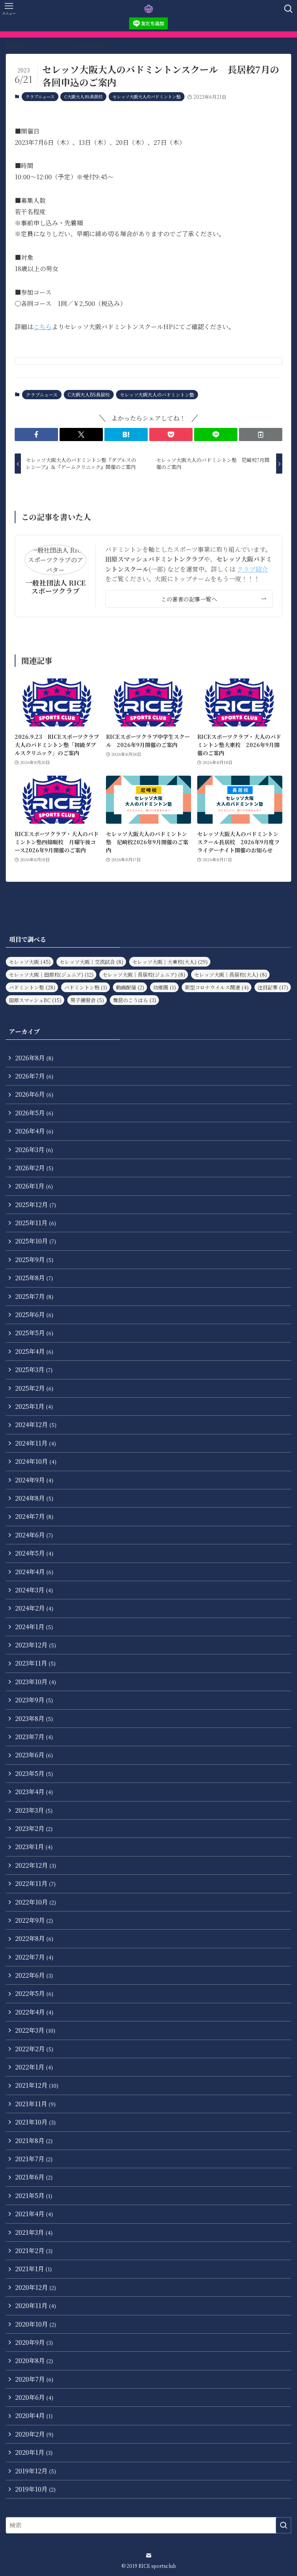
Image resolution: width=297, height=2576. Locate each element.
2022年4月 (34, 2012)
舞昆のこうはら (135, 1000)
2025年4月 (34, 1351)
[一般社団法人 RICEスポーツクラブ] (149, 9)
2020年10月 (36, 2324)
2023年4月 (34, 1792)
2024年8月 (34, 1498)
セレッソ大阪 (30, 962)
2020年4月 (34, 2415)
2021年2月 (34, 2251)
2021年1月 (33, 2269)
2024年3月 (34, 1590)
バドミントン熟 (86, 987)
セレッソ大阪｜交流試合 (91, 962)
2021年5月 (34, 2196)
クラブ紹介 (253, 569)
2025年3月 (34, 1370)
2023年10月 (36, 1682)
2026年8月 (34, 1058)
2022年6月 (34, 1975)
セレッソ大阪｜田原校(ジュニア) (51, 975)
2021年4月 (34, 2214)
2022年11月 (35, 1883)
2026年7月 (34, 1076)
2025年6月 (34, 1315)
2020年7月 (34, 2379)
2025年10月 (36, 1241)
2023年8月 (34, 1718)
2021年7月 (34, 2159)
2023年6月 (34, 1755)
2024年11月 (36, 1443)
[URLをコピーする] (261, 434)
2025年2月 (34, 1388)
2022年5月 (34, 1993)
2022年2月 (34, 2049)
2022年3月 (35, 2030)
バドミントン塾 (32, 987)
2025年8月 (34, 1278)
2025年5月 (34, 1333)
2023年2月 (34, 1828)
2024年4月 (34, 1572)
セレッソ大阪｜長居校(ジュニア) (144, 975)
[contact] (148, 2555)
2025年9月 (34, 1260)
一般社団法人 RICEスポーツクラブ (55, 587)
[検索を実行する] (283, 2525)
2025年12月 (36, 1205)
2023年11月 (35, 1663)
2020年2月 (34, 2434)
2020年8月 (34, 2360)
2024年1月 (34, 1627)
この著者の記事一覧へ (189, 599)
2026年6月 (34, 1094)
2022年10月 (36, 1902)
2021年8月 (34, 2141)
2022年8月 (34, 1938)
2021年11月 (35, 2104)
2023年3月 (34, 1810)
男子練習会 (87, 1000)
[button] (36, 434)
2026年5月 (34, 1113)
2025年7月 (34, 1296)
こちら (43, 327)
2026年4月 (34, 1131)
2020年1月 (34, 2452)
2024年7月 (34, 1516)
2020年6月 (34, 2397)
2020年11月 (36, 2306)
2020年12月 (36, 2287)
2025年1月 (34, 1406)
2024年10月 (36, 1461)
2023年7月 (34, 1737)
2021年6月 (34, 2177)
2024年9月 (34, 1480)
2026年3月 (34, 1150)
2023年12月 (36, 1645)
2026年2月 (34, 1168)
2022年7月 (34, 1957)
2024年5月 (34, 1553)
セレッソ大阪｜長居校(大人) (230, 975)
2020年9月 (34, 2342)
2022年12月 (36, 1865)
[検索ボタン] (288, 9)
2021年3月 (34, 2232)
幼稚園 (165, 987)
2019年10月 (35, 2489)
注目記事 (273, 987)
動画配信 (130, 987)
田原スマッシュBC (35, 1000)
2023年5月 (34, 1773)
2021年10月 (35, 2122)
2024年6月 (34, 1535)
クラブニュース (40, 96)
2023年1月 (34, 1847)
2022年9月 (34, 1920)
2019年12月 (36, 2471)
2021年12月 (37, 2085)
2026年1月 (34, 1186)
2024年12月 (36, 1425)
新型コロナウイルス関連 (217, 987)
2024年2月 (34, 1608)
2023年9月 (34, 1700)
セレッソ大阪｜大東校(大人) (170, 962)
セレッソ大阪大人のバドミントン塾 (147, 96)
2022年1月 (34, 2067)
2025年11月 (36, 1223)
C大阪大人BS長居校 (83, 96)
